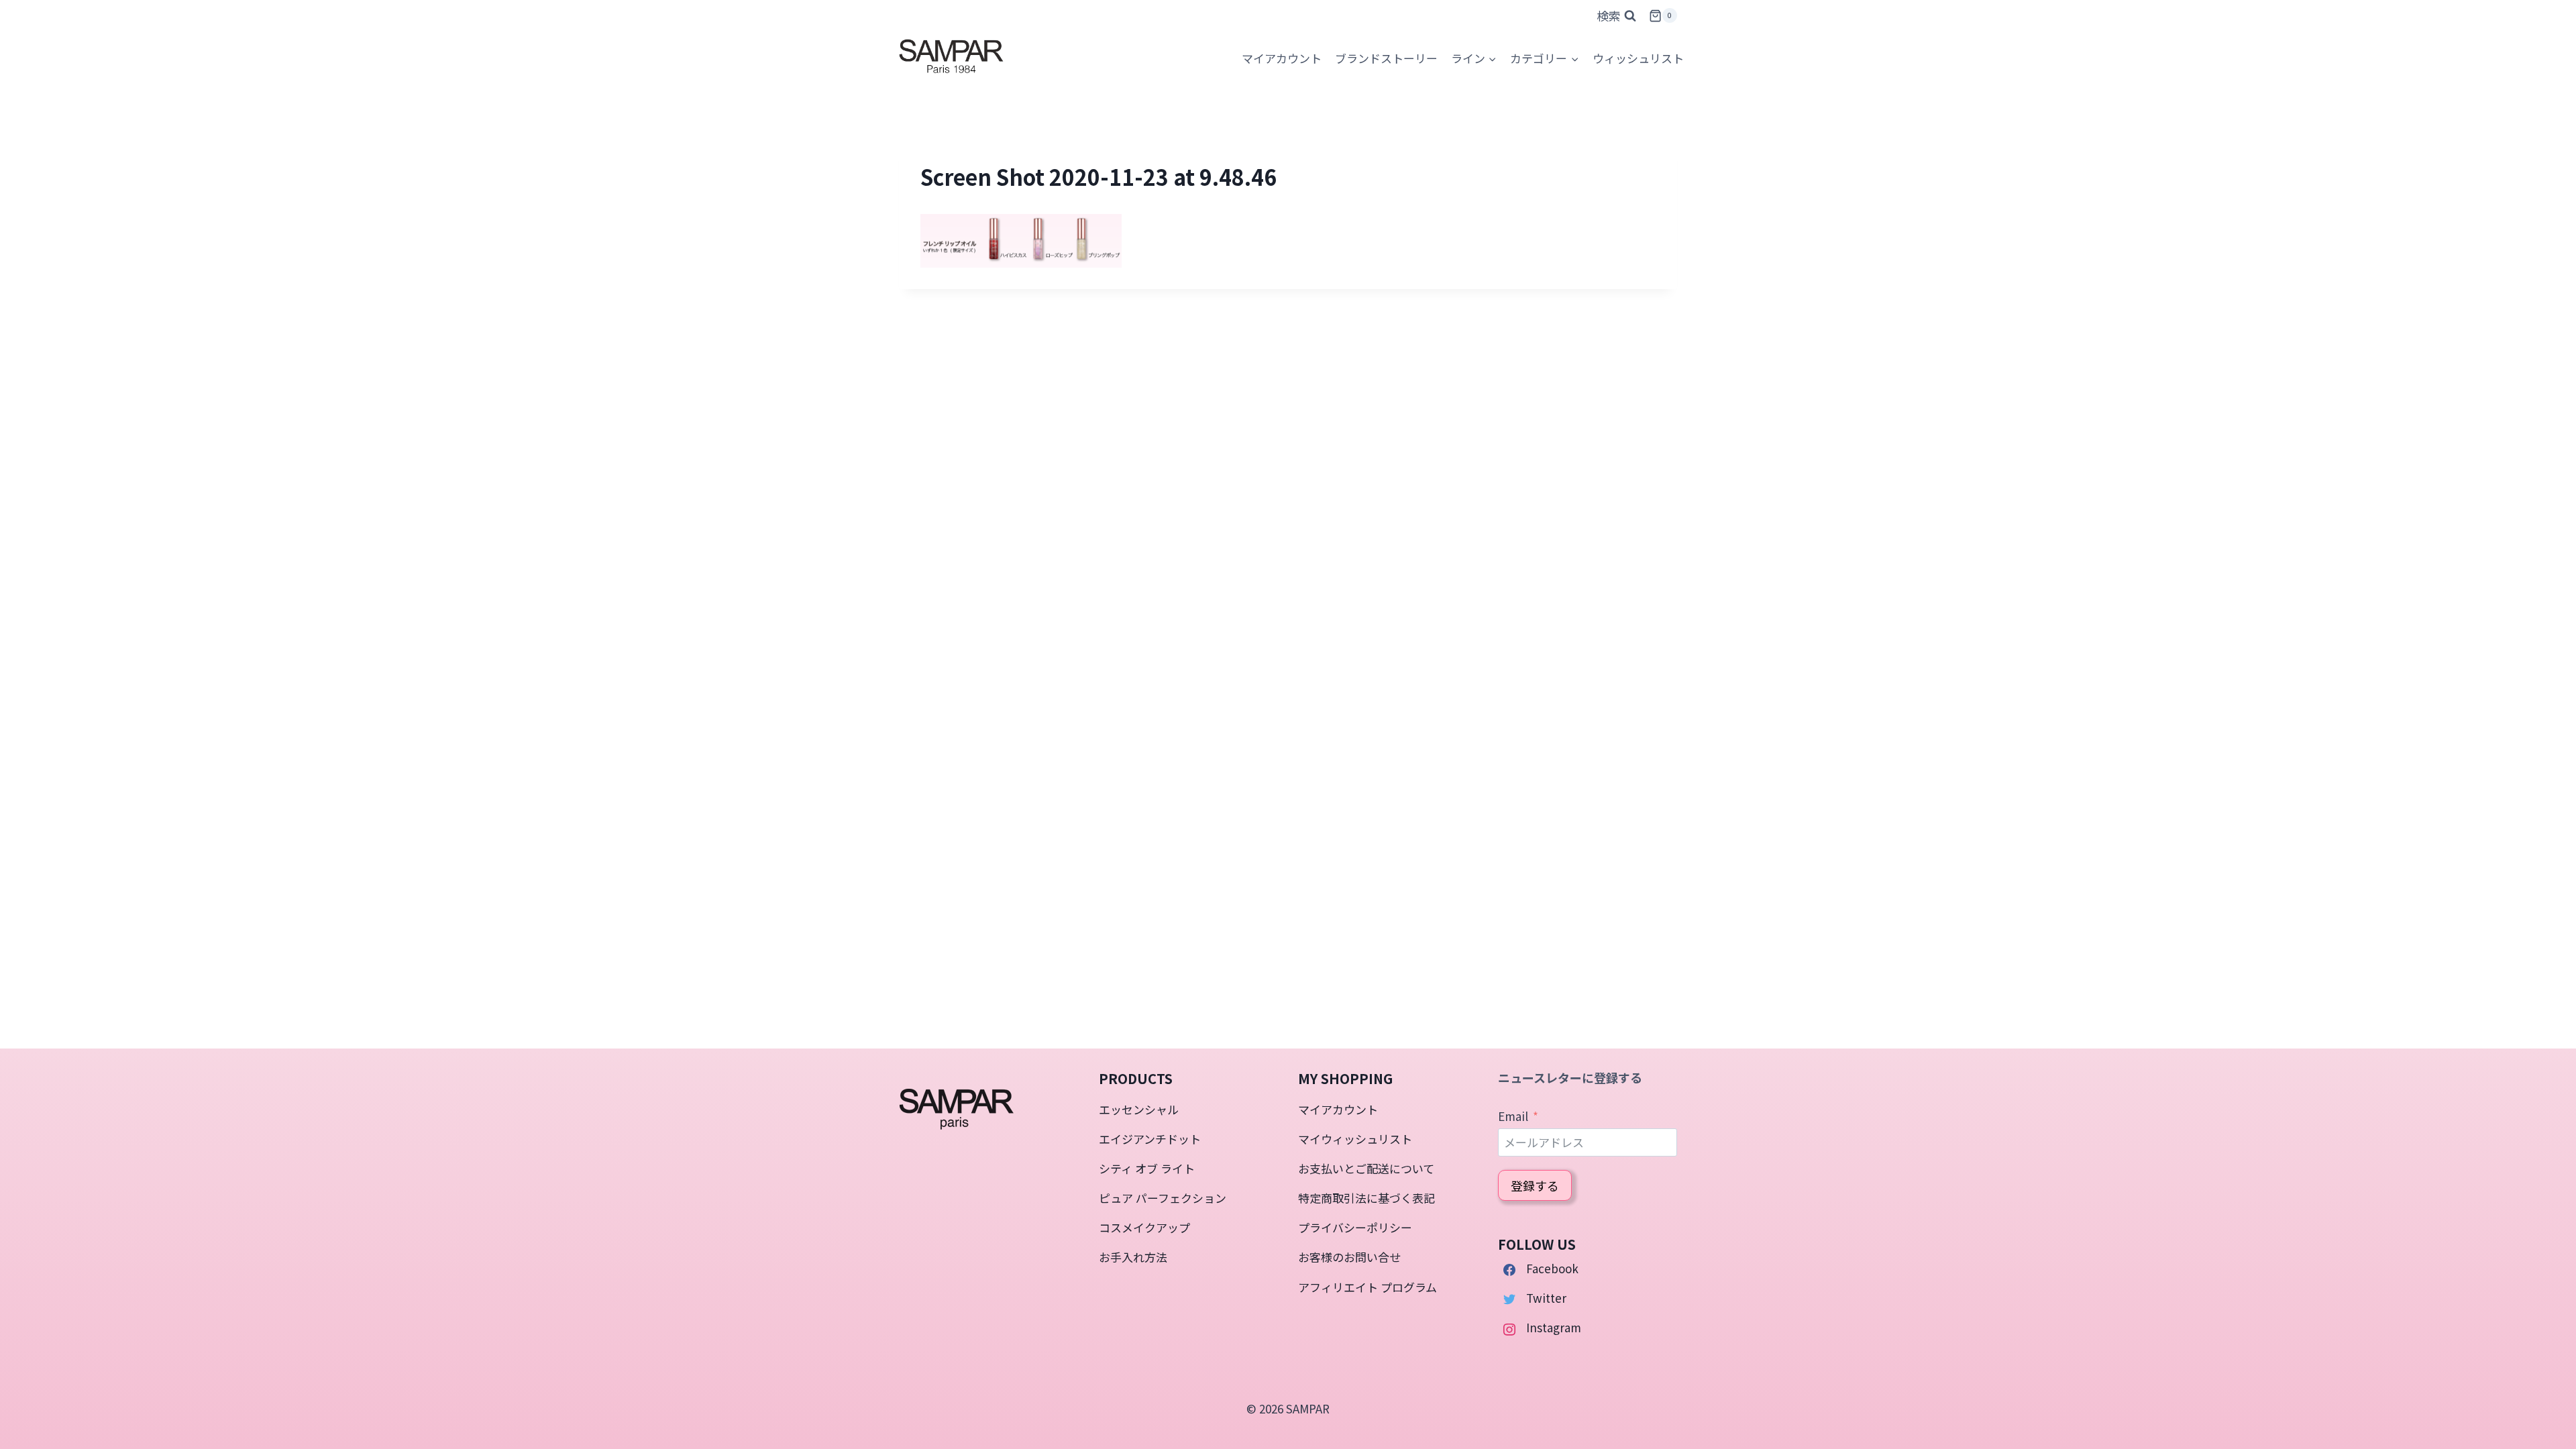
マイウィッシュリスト (1355, 1139)
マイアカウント (1338, 1109)
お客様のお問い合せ (1349, 1257)
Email (1513, 1116)
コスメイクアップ (1144, 1227)
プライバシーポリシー (1355, 1227)
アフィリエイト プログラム (1367, 1287)
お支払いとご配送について (1366, 1168)
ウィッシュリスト (1638, 58)
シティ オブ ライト (1147, 1168)
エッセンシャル (1139, 1109)
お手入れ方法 (1133, 1257)
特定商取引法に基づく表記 (1366, 1198)
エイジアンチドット (1150, 1139)
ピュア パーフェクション (1163, 1198)
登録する (1535, 1185)
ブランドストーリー (1386, 58)
